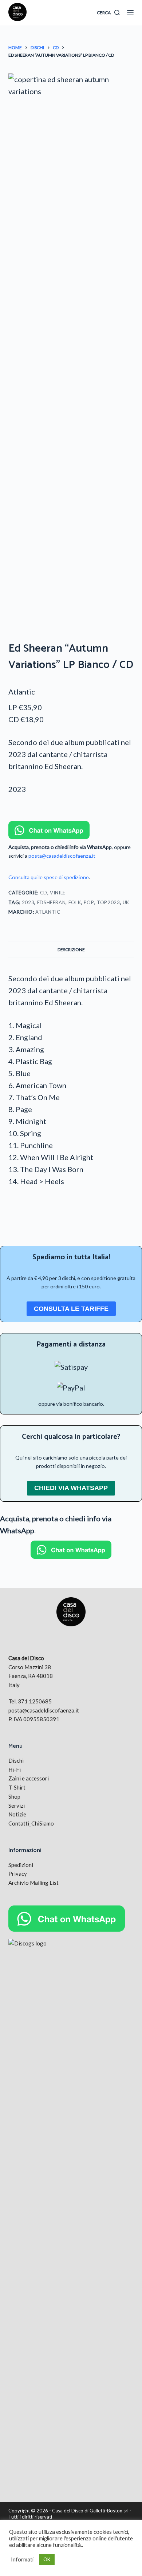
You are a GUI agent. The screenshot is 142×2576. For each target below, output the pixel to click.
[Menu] (130, 13)
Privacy (18, 1873)
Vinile (58, 893)
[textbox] (71, 748)
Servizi (17, 1806)
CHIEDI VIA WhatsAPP (71, 1488)
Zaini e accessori (29, 1778)
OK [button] (47, 2559)
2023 (28, 902)
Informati (22, 2559)
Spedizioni (21, 1865)
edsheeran (52, 902)
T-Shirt (17, 1787)
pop (89, 902)
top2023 (109, 902)
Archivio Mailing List (33, 1883)
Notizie (17, 1814)
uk (126, 902)
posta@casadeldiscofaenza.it (62, 856)
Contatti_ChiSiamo (31, 1823)
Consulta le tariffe (71, 1309)
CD (44, 893)
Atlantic (22, 692)
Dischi (16, 1760)
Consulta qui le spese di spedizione (49, 877)
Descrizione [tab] (71, 949)
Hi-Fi (15, 1770)
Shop (14, 1796)
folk (75, 902)
